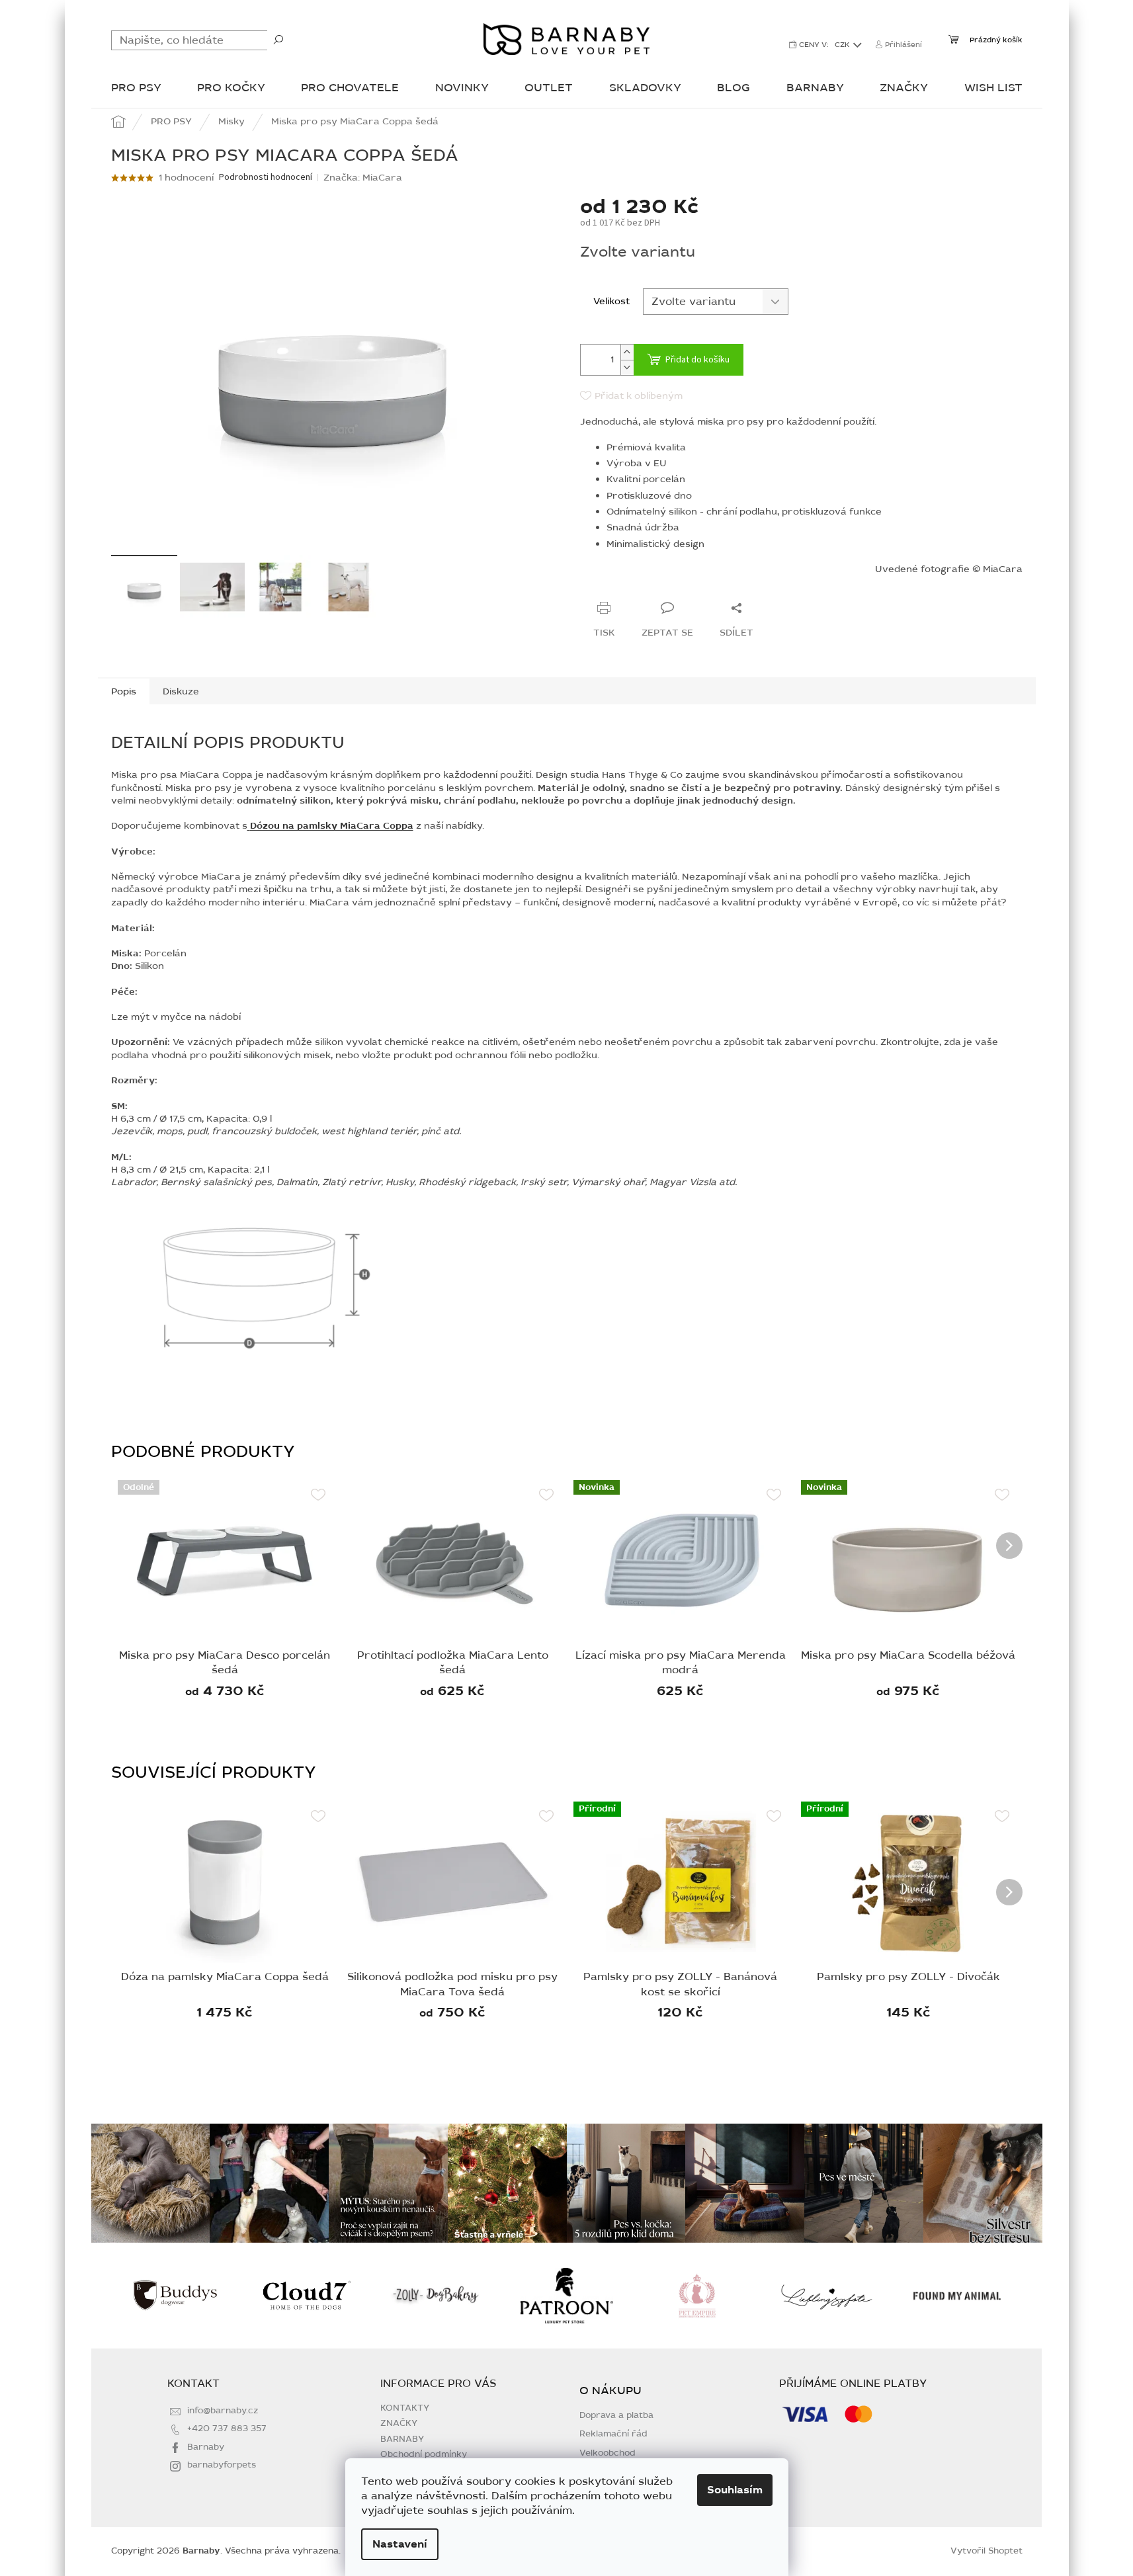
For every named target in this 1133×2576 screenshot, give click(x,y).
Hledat (278, 39)
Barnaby (206, 2447)
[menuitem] (136, 89)
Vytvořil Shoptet (986, 2551)
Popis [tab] (124, 691)
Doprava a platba (616, 2416)
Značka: (363, 178)
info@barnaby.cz (223, 2411)
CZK (843, 45)
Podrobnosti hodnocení (266, 178)
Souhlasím (735, 2490)
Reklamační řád (613, 2434)
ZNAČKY (399, 2423)
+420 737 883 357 (227, 2429)
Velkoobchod (608, 2453)
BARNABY (402, 2439)
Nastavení (400, 2544)
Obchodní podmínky (424, 2454)
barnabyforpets (222, 2465)
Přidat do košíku (697, 360)
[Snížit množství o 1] (627, 367)
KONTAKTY (405, 2408)
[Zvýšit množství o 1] (627, 352)
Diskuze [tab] (181, 691)
